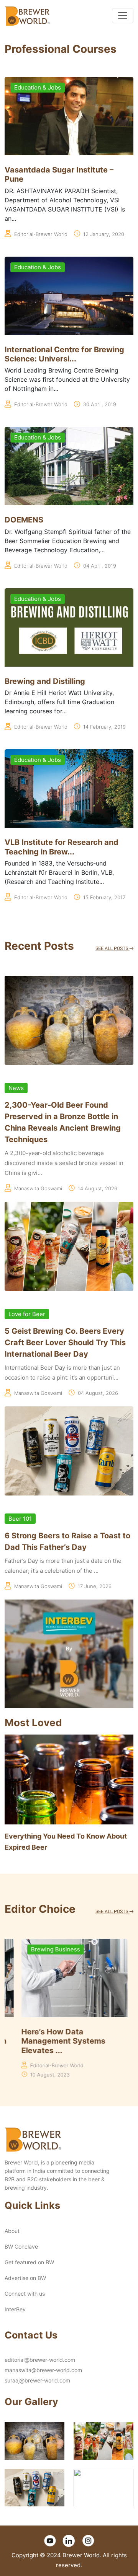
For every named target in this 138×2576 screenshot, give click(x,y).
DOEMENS (24, 520)
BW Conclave (21, 2246)
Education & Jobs (38, 87)
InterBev (15, 2309)
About (12, 2231)
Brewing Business (39, 1949)
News (16, 1088)
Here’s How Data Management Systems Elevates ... (47, 2041)
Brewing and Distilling (45, 681)
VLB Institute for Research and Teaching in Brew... (62, 847)
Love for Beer (27, 1314)
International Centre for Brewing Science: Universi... (64, 354)
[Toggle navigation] (123, 16)
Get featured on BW (29, 2262)
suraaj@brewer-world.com (37, 2380)
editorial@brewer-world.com (40, 2360)
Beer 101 (20, 1519)
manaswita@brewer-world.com (43, 2370)
